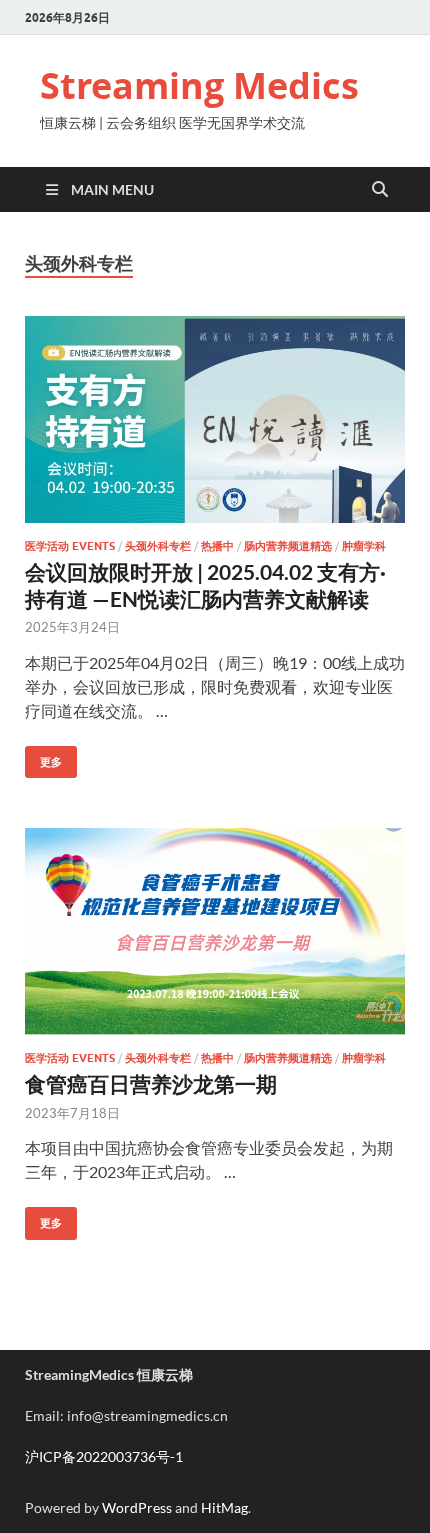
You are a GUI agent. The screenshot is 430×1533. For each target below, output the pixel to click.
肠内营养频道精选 (288, 546)
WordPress (137, 1507)
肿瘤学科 (364, 546)
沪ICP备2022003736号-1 (104, 1456)
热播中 (217, 546)
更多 (43, 757)
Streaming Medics (199, 85)
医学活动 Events (70, 546)
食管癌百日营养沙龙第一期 (151, 1083)
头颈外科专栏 (158, 546)
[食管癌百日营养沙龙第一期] (215, 931)
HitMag (224, 1507)
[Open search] (380, 190)
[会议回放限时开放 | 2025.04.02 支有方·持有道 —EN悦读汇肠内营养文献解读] (215, 419)
